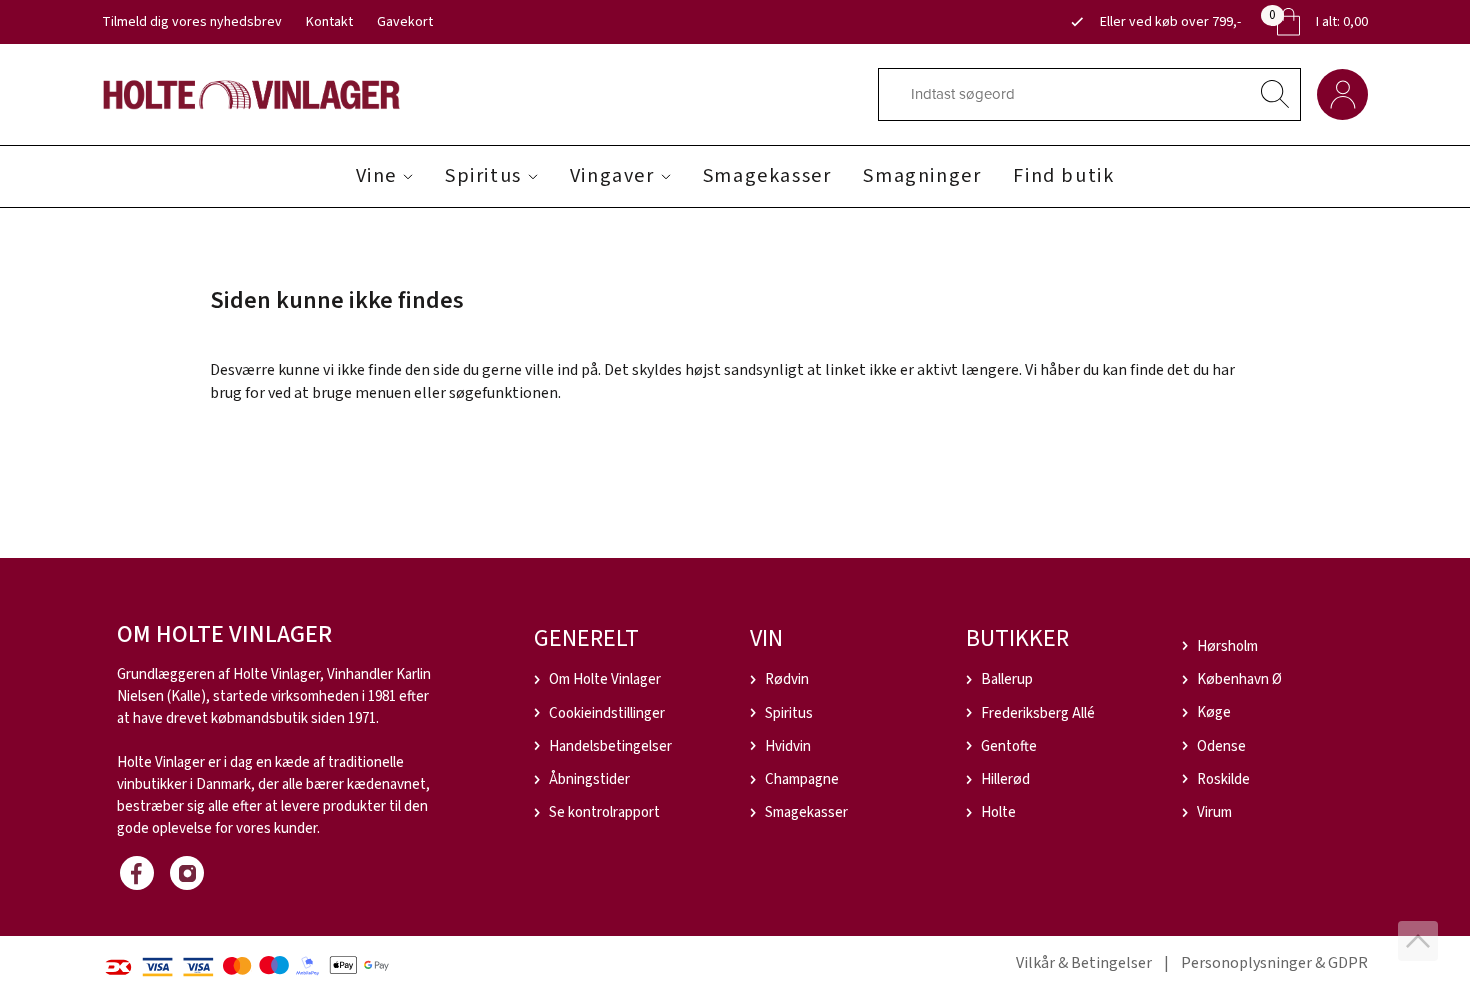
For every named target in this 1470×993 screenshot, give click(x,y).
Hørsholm (1227, 646)
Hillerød (1005, 779)
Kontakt (329, 22)
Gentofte (1009, 746)
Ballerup (1007, 679)
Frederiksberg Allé (1038, 713)
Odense (1221, 746)
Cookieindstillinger (607, 713)
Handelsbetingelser (610, 746)
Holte (998, 812)
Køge (1214, 712)
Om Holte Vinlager (605, 679)
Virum (1214, 812)
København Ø (1239, 679)
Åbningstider (589, 779)
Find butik (1063, 176)
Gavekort (405, 22)
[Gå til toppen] (1418, 941)
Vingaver (612, 176)
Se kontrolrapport (604, 812)
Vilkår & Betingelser (1084, 963)
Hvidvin (788, 746)
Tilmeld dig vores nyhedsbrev (192, 22)
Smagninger (922, 176)
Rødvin (787, 679)
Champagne (802, 779)
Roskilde (1223, 779)
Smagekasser (767, 176)
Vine (376, 176)
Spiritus (483, 176)
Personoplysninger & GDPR (1274, 963)
